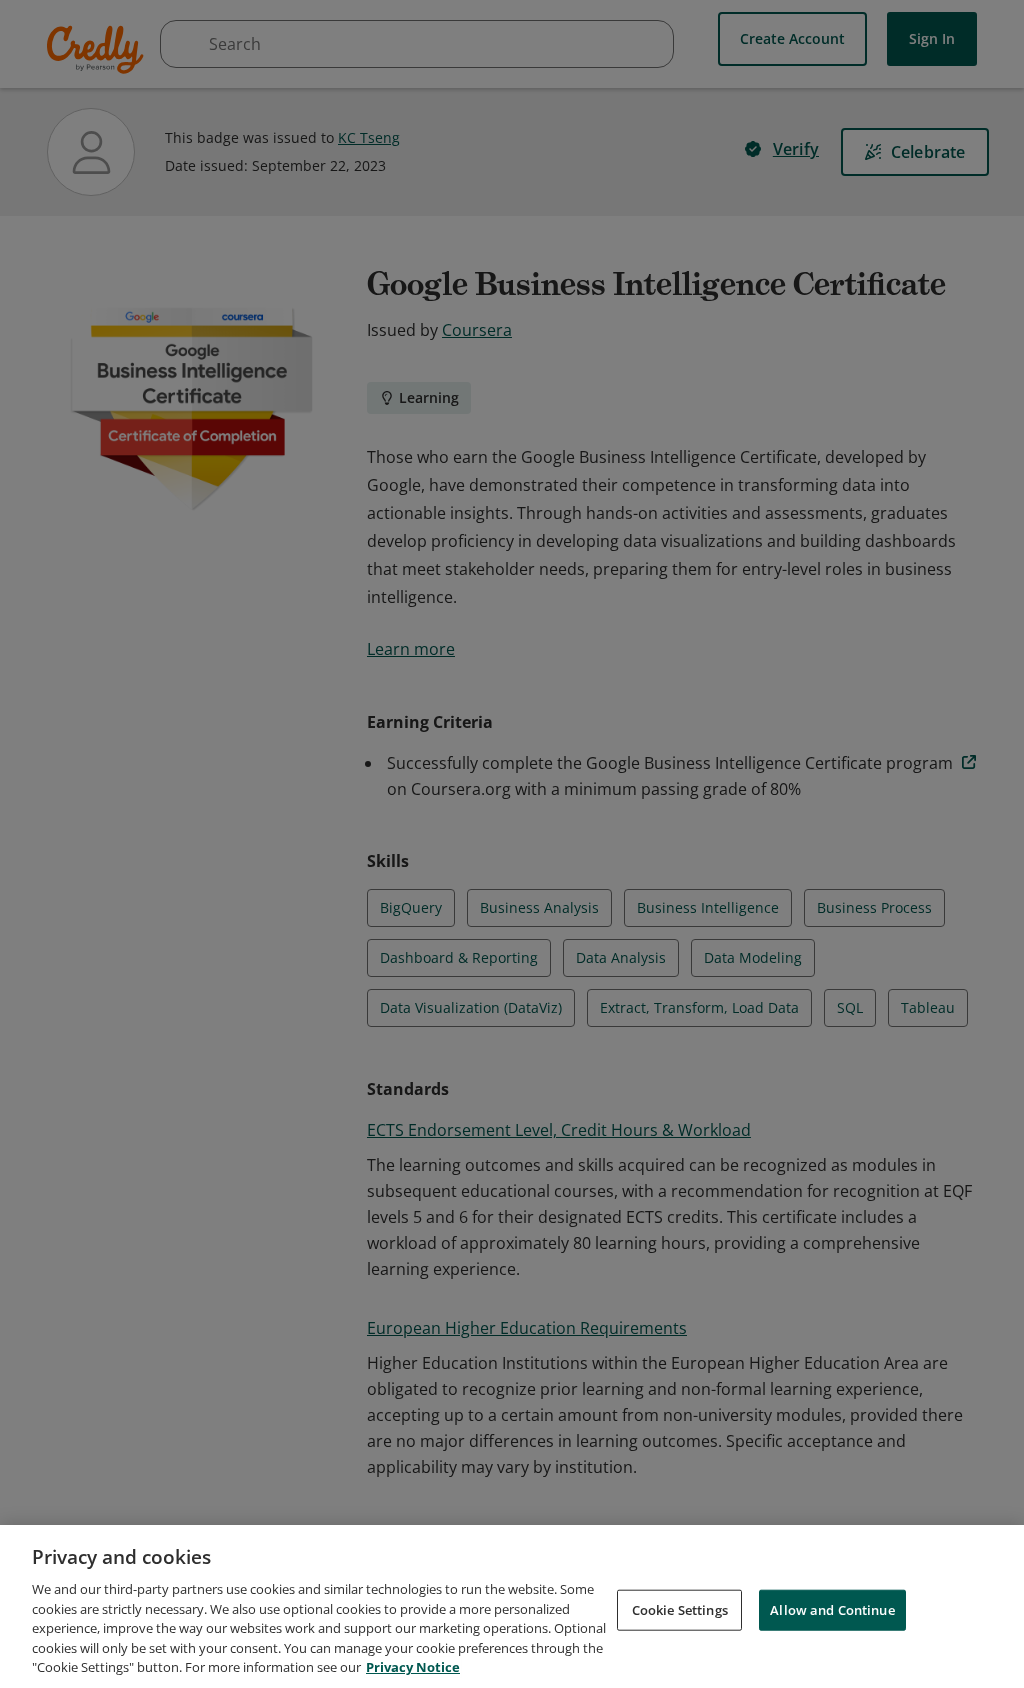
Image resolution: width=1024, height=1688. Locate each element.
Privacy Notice (413, 1667)
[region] (512, 1606)
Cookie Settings (680, 1609)
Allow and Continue (832, 1609)
